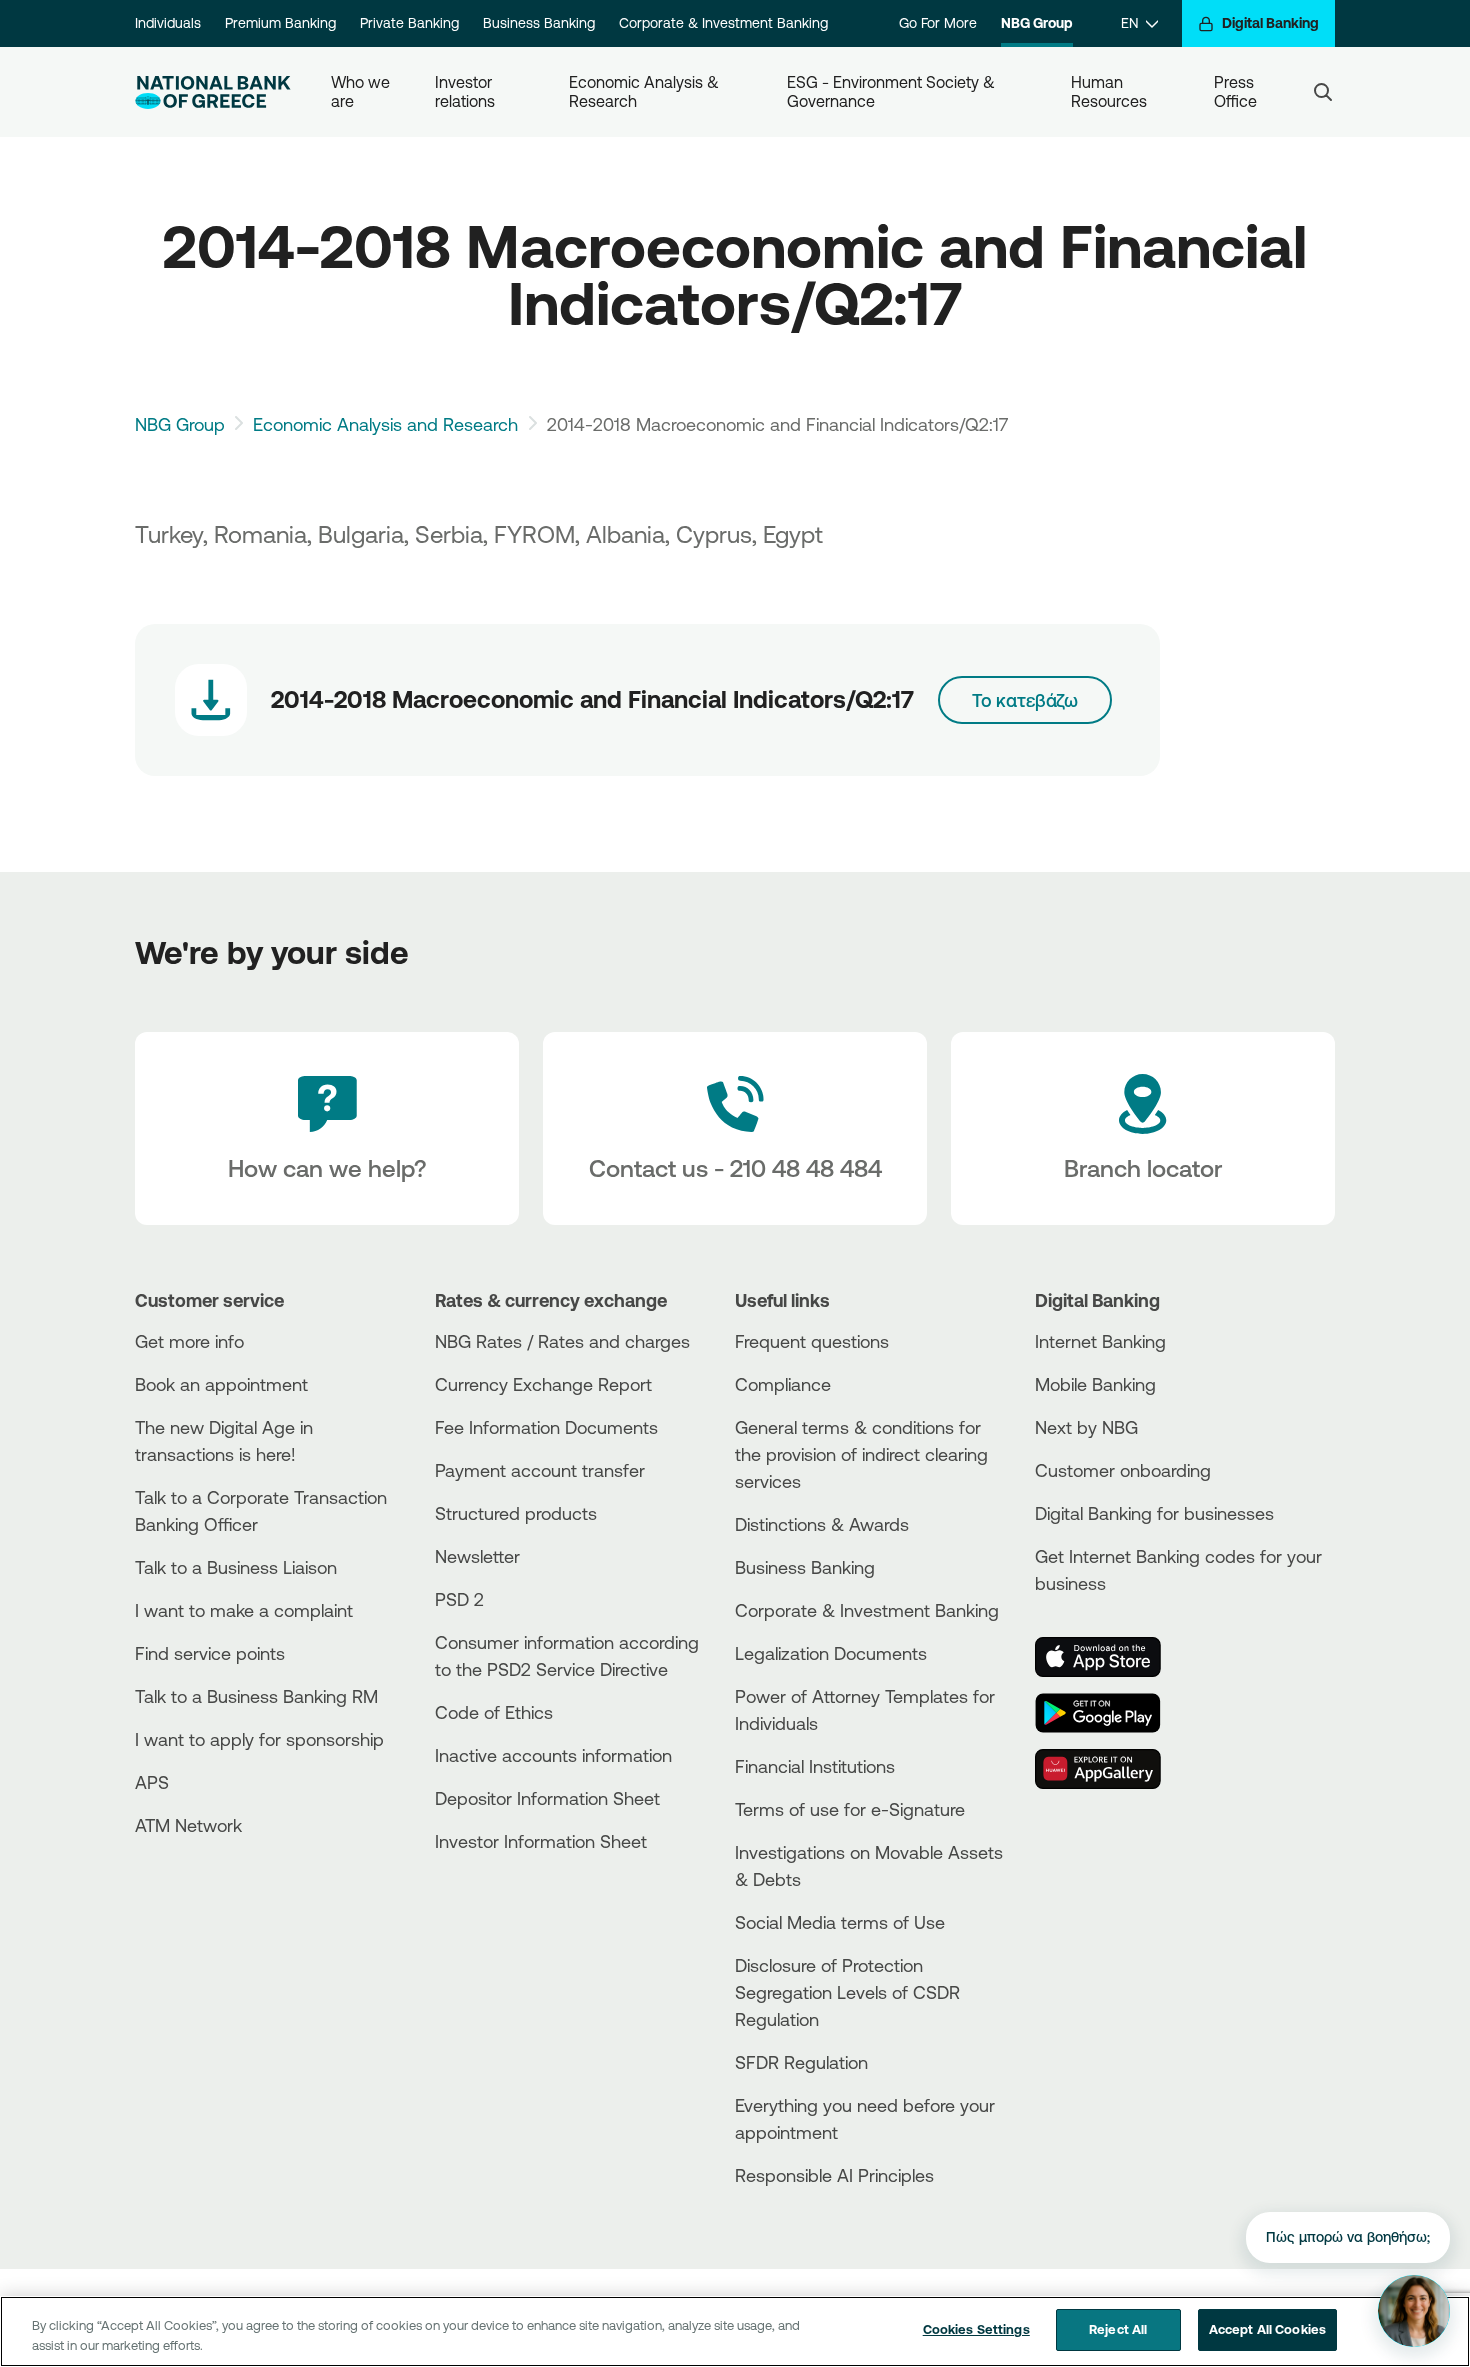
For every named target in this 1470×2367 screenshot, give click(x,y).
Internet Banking (1100, 1341)
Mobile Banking (1095, 1384)
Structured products (516, 1513)
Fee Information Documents (546, 1427)
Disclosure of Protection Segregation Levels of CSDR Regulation (847, 1992)
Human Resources (1109, 91)
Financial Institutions (815, 1766)
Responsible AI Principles (834, 2175)
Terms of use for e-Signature (850, 1809)
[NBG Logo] (213, 92)
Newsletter (477, 1556)
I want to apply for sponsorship (259, 1739)
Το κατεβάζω (1025, 700)
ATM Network (188, 1825)
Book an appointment (221, 1384)
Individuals (168, 23)
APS (152, 1782)
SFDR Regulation (801, 2062)
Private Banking (409, 23)
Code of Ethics (494, 1712)
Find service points (210, 1653)
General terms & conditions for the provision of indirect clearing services (861, 1454)
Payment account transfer (540, 1470)
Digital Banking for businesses (1154, 1513)
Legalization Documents (831, 1653)
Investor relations (465, 91)
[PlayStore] (1110, 1713)
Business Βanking (805, 1567)
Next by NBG (1086, 1427)
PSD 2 (459, 1599)
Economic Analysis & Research (646, 91)
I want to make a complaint (244, 1610)
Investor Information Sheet (541, 1841)
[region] (735, 2331)
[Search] (1323, 92)
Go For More (938, 23)
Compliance (783, 1384)
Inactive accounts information (553, 1755)
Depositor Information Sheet (547, 1798)
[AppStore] (1110, 1657)
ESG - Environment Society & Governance (893, 91)
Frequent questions (812, 1341)
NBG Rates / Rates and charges (562, 1341)
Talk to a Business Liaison (236, 1567)
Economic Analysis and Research (385, 424)
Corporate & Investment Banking (723, 23)
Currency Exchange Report (543, 1384)
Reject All (1118, 2329)
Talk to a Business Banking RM (256, 1696)
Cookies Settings (976, 2329)
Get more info (189, 1341)
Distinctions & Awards (822, 1524)
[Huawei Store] (1110, 1769)
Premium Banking (280, 23)
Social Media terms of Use (840, 1922)
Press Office (1236, 91)
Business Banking (539, 23)
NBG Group (1037, 23)
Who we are (362, 91)
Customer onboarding (1123, 1470)
